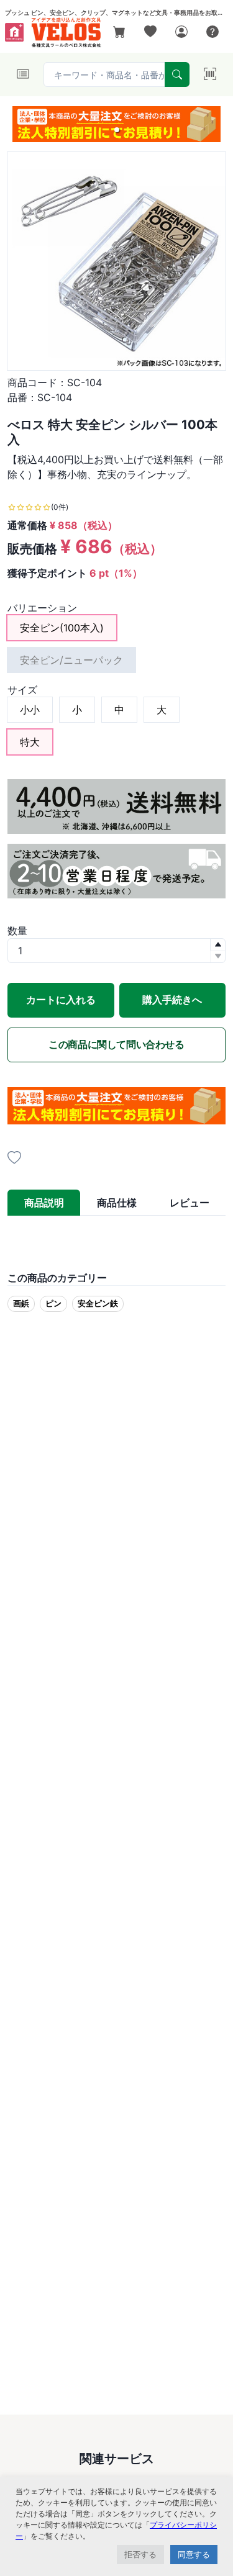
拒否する (140, 2554)
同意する (194, 2554)
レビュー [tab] (190, 1203)
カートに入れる (61, 1000)
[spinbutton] (116, 951)
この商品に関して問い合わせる (116, 1044)
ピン (53, 1303)
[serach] (177, 75)
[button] (117, 130)
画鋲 (21, 1303)
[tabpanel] (116, 1236)
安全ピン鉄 (98, 1303)
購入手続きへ (172, 1000)
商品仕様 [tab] (117, 1203)
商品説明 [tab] (44, 1203)
